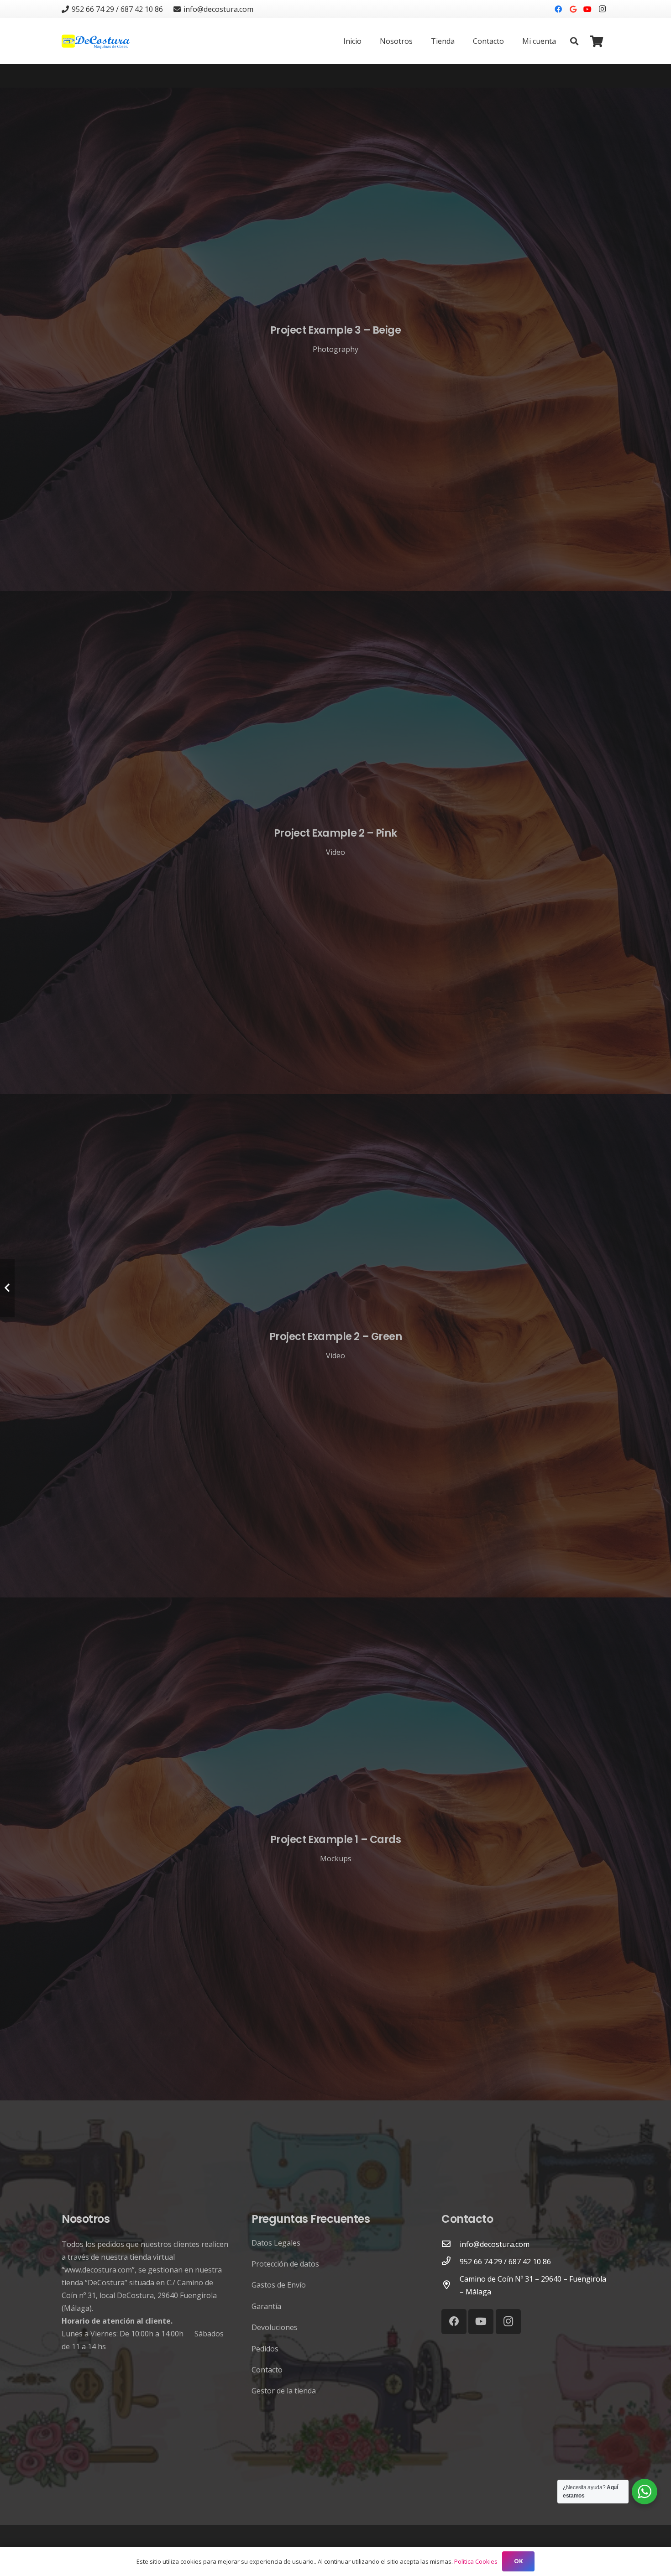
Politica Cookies (476, 2561)
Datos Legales (276, 2243)
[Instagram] (602, 9)
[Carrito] (596, 41)
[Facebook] (558, 9)
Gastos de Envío (279, 2285)
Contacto (267, 2370)
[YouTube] (587, 9)
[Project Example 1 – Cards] (335, 1849)
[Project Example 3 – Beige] (335, 339)
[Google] (573, 9)
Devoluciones (275, 2327)
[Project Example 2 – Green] (335, 1346)
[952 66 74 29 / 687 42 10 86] (451, 2262)
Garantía (266, 2306)
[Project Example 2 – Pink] (335, 843)
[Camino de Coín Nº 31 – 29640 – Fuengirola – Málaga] (451, 2285)
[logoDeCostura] (97, 41)
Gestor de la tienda (284, 2391)
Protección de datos (285, 2264)
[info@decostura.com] (451, 2244)
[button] (574, 41)
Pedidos (265, 2349)
